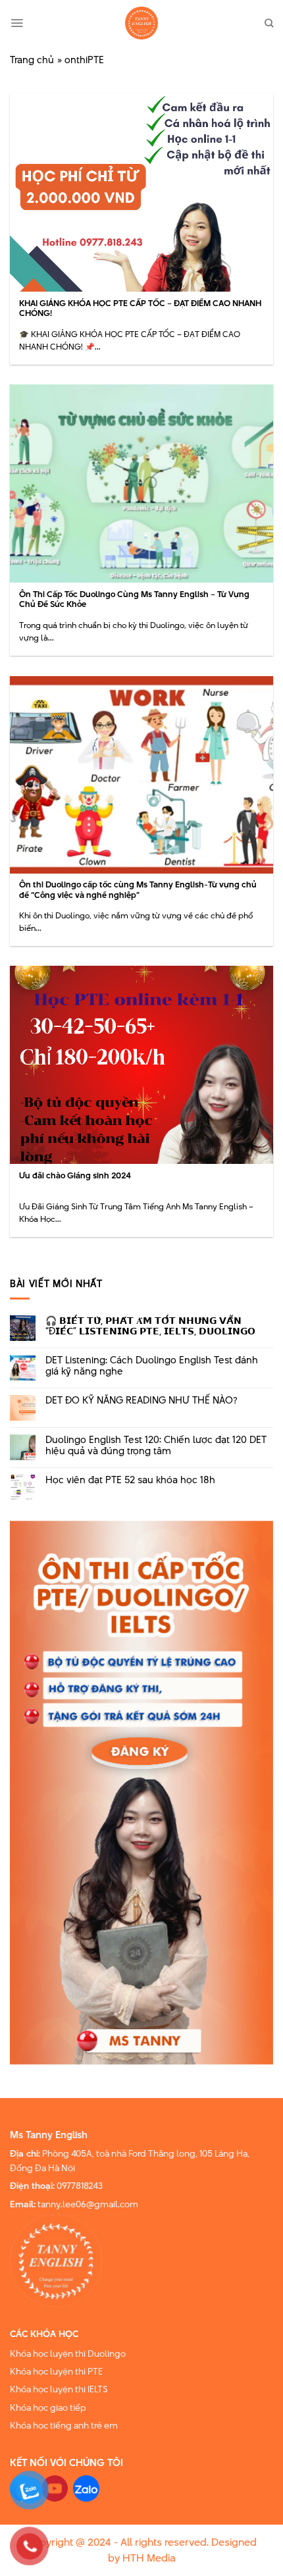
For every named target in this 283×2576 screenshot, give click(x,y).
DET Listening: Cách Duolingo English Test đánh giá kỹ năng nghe (152, 1366)
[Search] (269, 23)
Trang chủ (32, 60)
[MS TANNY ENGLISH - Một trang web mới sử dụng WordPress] (141, 23)
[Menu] (17, 23)
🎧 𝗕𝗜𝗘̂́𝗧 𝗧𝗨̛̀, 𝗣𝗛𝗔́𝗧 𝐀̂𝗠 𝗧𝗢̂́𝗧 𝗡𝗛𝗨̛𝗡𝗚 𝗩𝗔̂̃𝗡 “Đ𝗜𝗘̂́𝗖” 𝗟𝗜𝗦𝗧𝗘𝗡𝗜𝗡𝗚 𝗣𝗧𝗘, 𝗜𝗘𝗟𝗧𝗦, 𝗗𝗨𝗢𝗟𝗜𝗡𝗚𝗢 (150, 1327)
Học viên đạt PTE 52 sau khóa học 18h (130, 1480)
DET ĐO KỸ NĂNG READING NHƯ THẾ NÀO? (141, 1401)
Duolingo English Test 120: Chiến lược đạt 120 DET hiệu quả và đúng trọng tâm (156, 1446)
